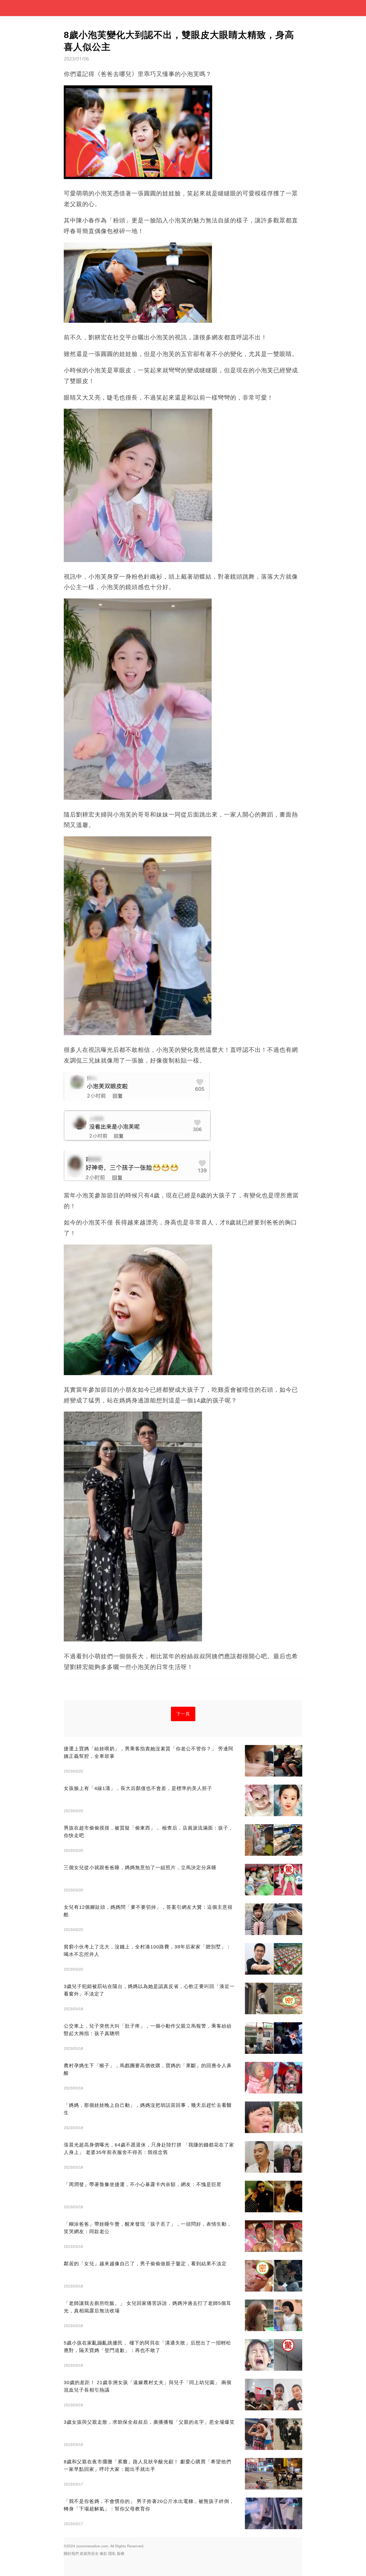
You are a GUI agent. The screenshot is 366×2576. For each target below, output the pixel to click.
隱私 (112, 2554)
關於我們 (71, 2554)
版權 (121, 2554)
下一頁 (183, 1714)
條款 (103, 2554)
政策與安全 (89, 2554)
